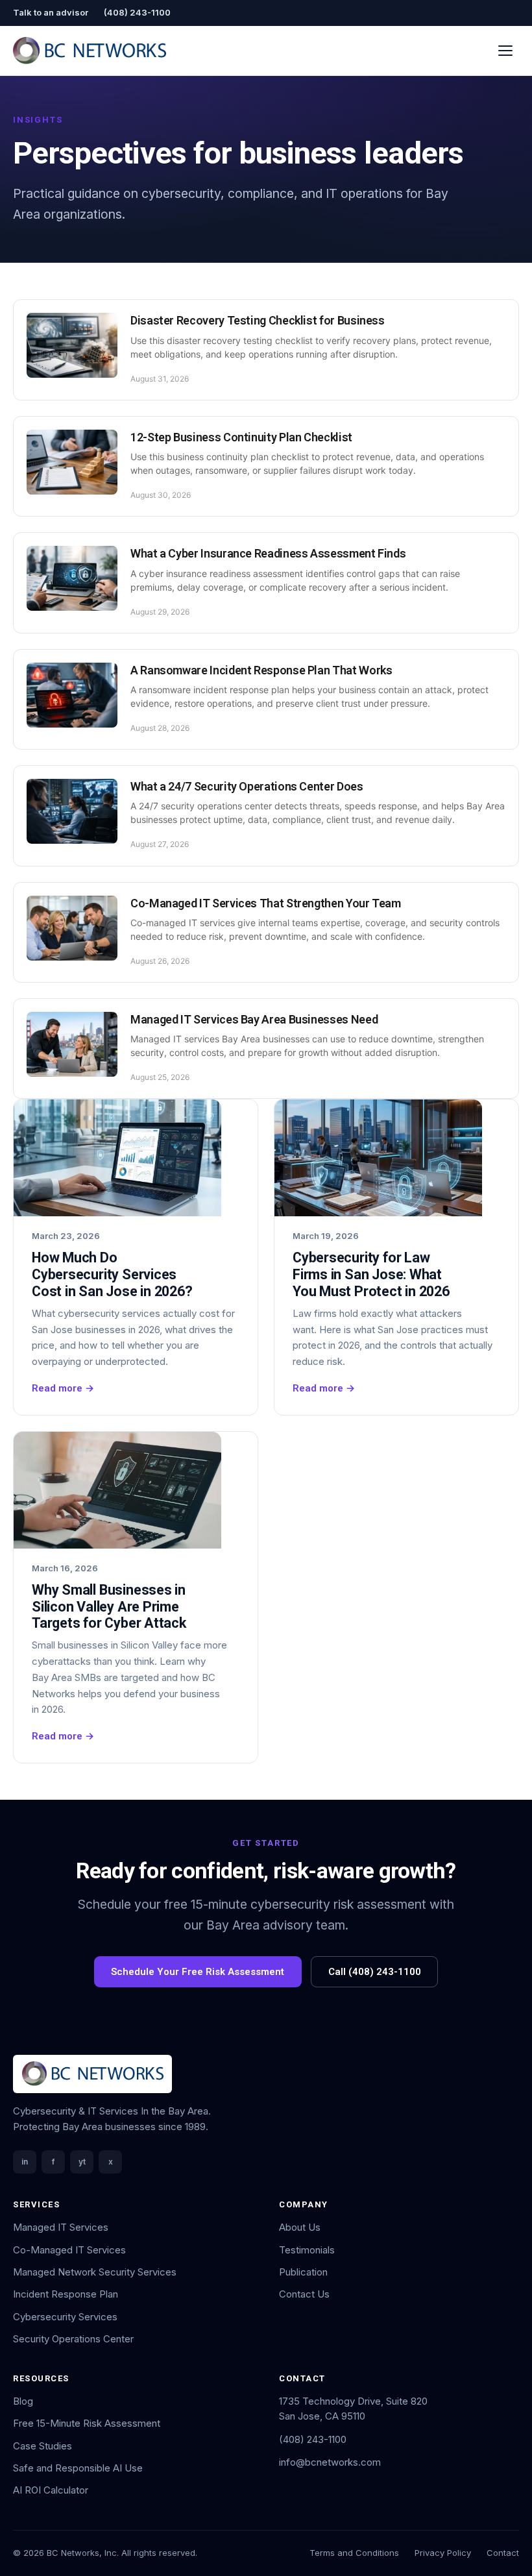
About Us (300, 2227)
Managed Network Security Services (95, 2272)
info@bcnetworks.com (330, 2462)
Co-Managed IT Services (69, 2250)
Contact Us (304, 2294)
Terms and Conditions (354, 2553)
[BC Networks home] (90, 51)
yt (82, 2162)
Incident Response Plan (66, 2294)
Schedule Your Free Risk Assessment (198, 1972)
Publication (303, 2272)
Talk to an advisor (51, 12)
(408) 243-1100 (137, 12)
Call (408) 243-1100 (375, 1972)
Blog (23, 2401)
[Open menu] (506, 50)
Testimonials (307, 2250)
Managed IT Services (61, 2227)
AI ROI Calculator (51, 2490)
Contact (503, 2553)
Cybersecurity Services (65, 2317)
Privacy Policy (443, 2553)
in (25, 2162)
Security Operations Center (73, 2339)
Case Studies (42, 2446)
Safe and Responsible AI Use (78, 2468)
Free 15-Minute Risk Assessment (87, 2423)
